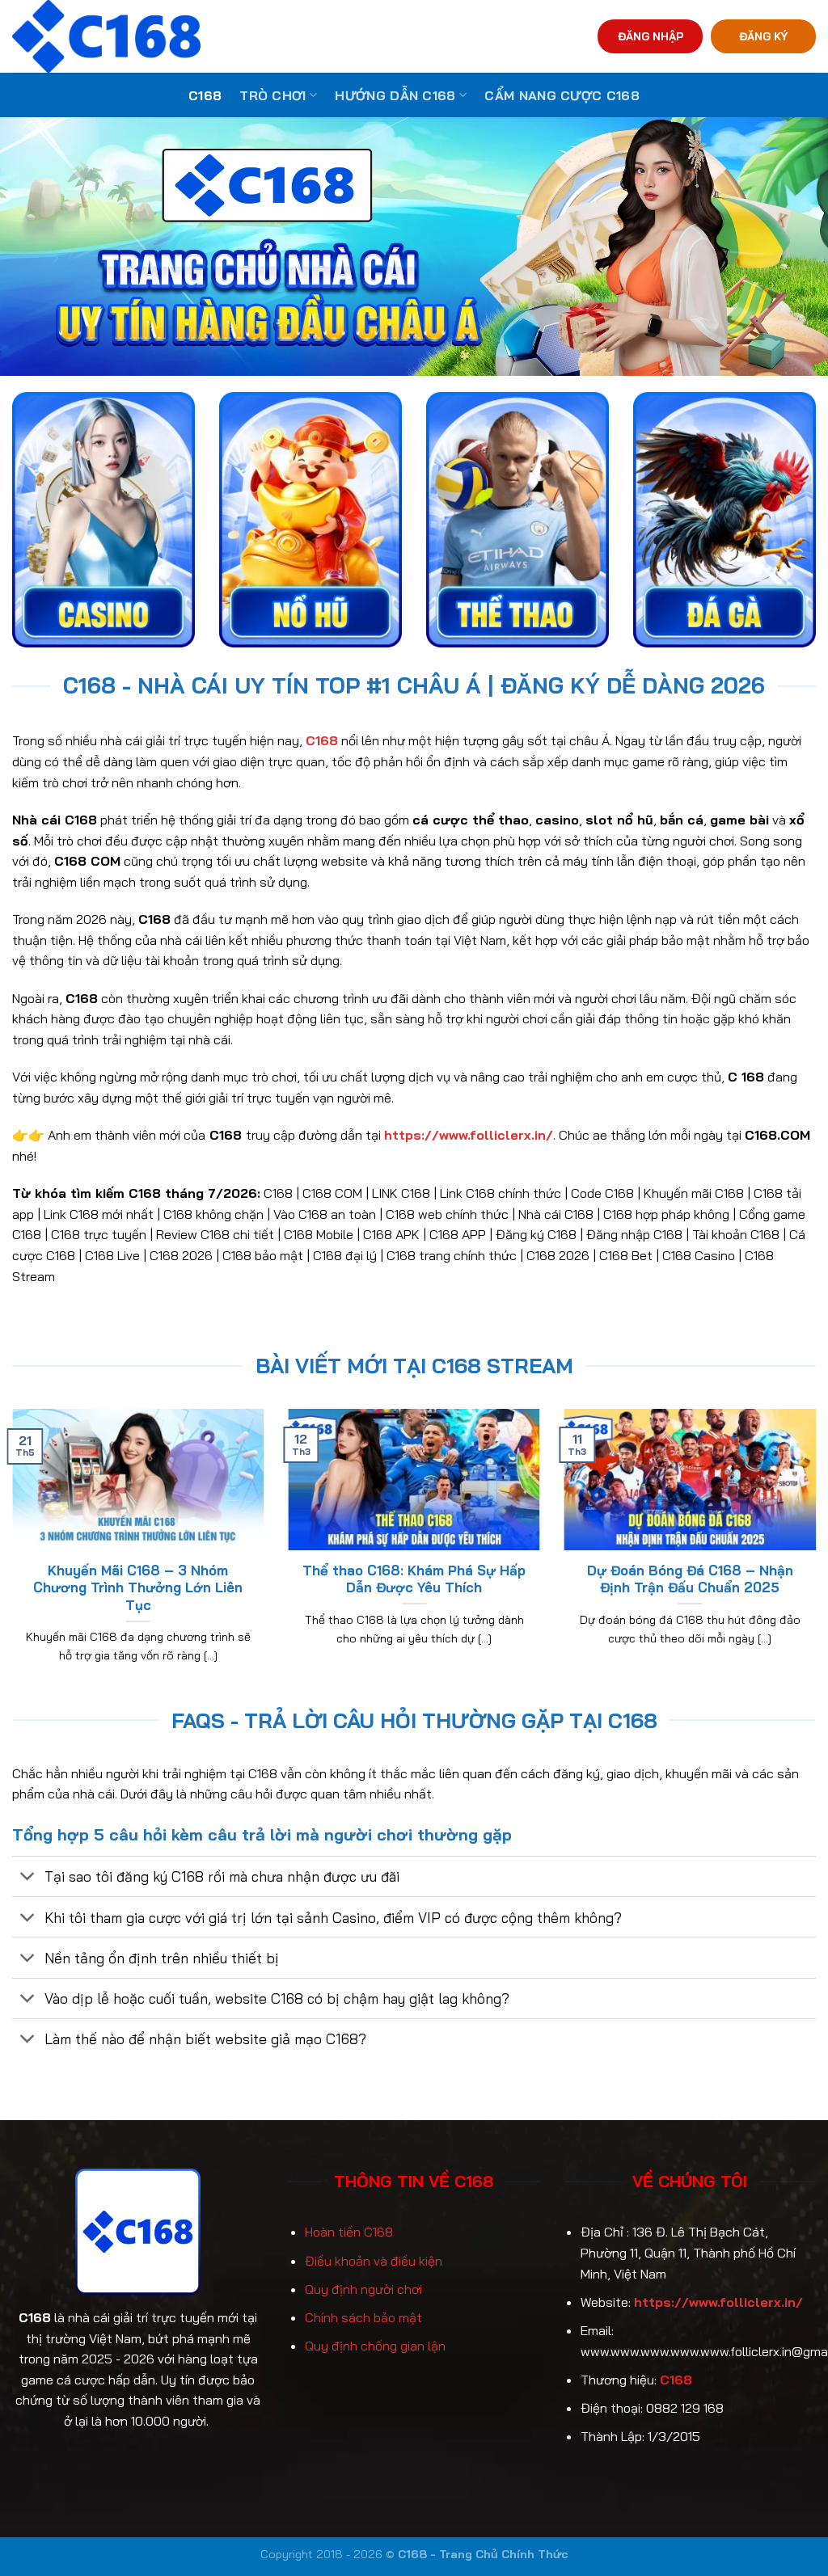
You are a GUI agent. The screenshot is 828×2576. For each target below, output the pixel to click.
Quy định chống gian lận (375, 2346)
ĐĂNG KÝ (763, 36)
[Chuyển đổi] (28, 1878)
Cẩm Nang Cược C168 (562, 95)
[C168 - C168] (181, 36)
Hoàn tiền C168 (349, 2232)
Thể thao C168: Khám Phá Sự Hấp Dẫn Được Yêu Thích (414, 1579)
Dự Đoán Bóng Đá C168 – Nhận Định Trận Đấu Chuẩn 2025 (690, 1579)
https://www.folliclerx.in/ (718, 2302)
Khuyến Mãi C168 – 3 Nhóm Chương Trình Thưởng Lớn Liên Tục (138, 1587)
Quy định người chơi (363, 2289)
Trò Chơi (273, 95)
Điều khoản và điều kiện (374, 2261)
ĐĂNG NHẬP (651, 36)
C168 (205, 95)
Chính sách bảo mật (363, 2317)
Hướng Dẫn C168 (395, 95)
